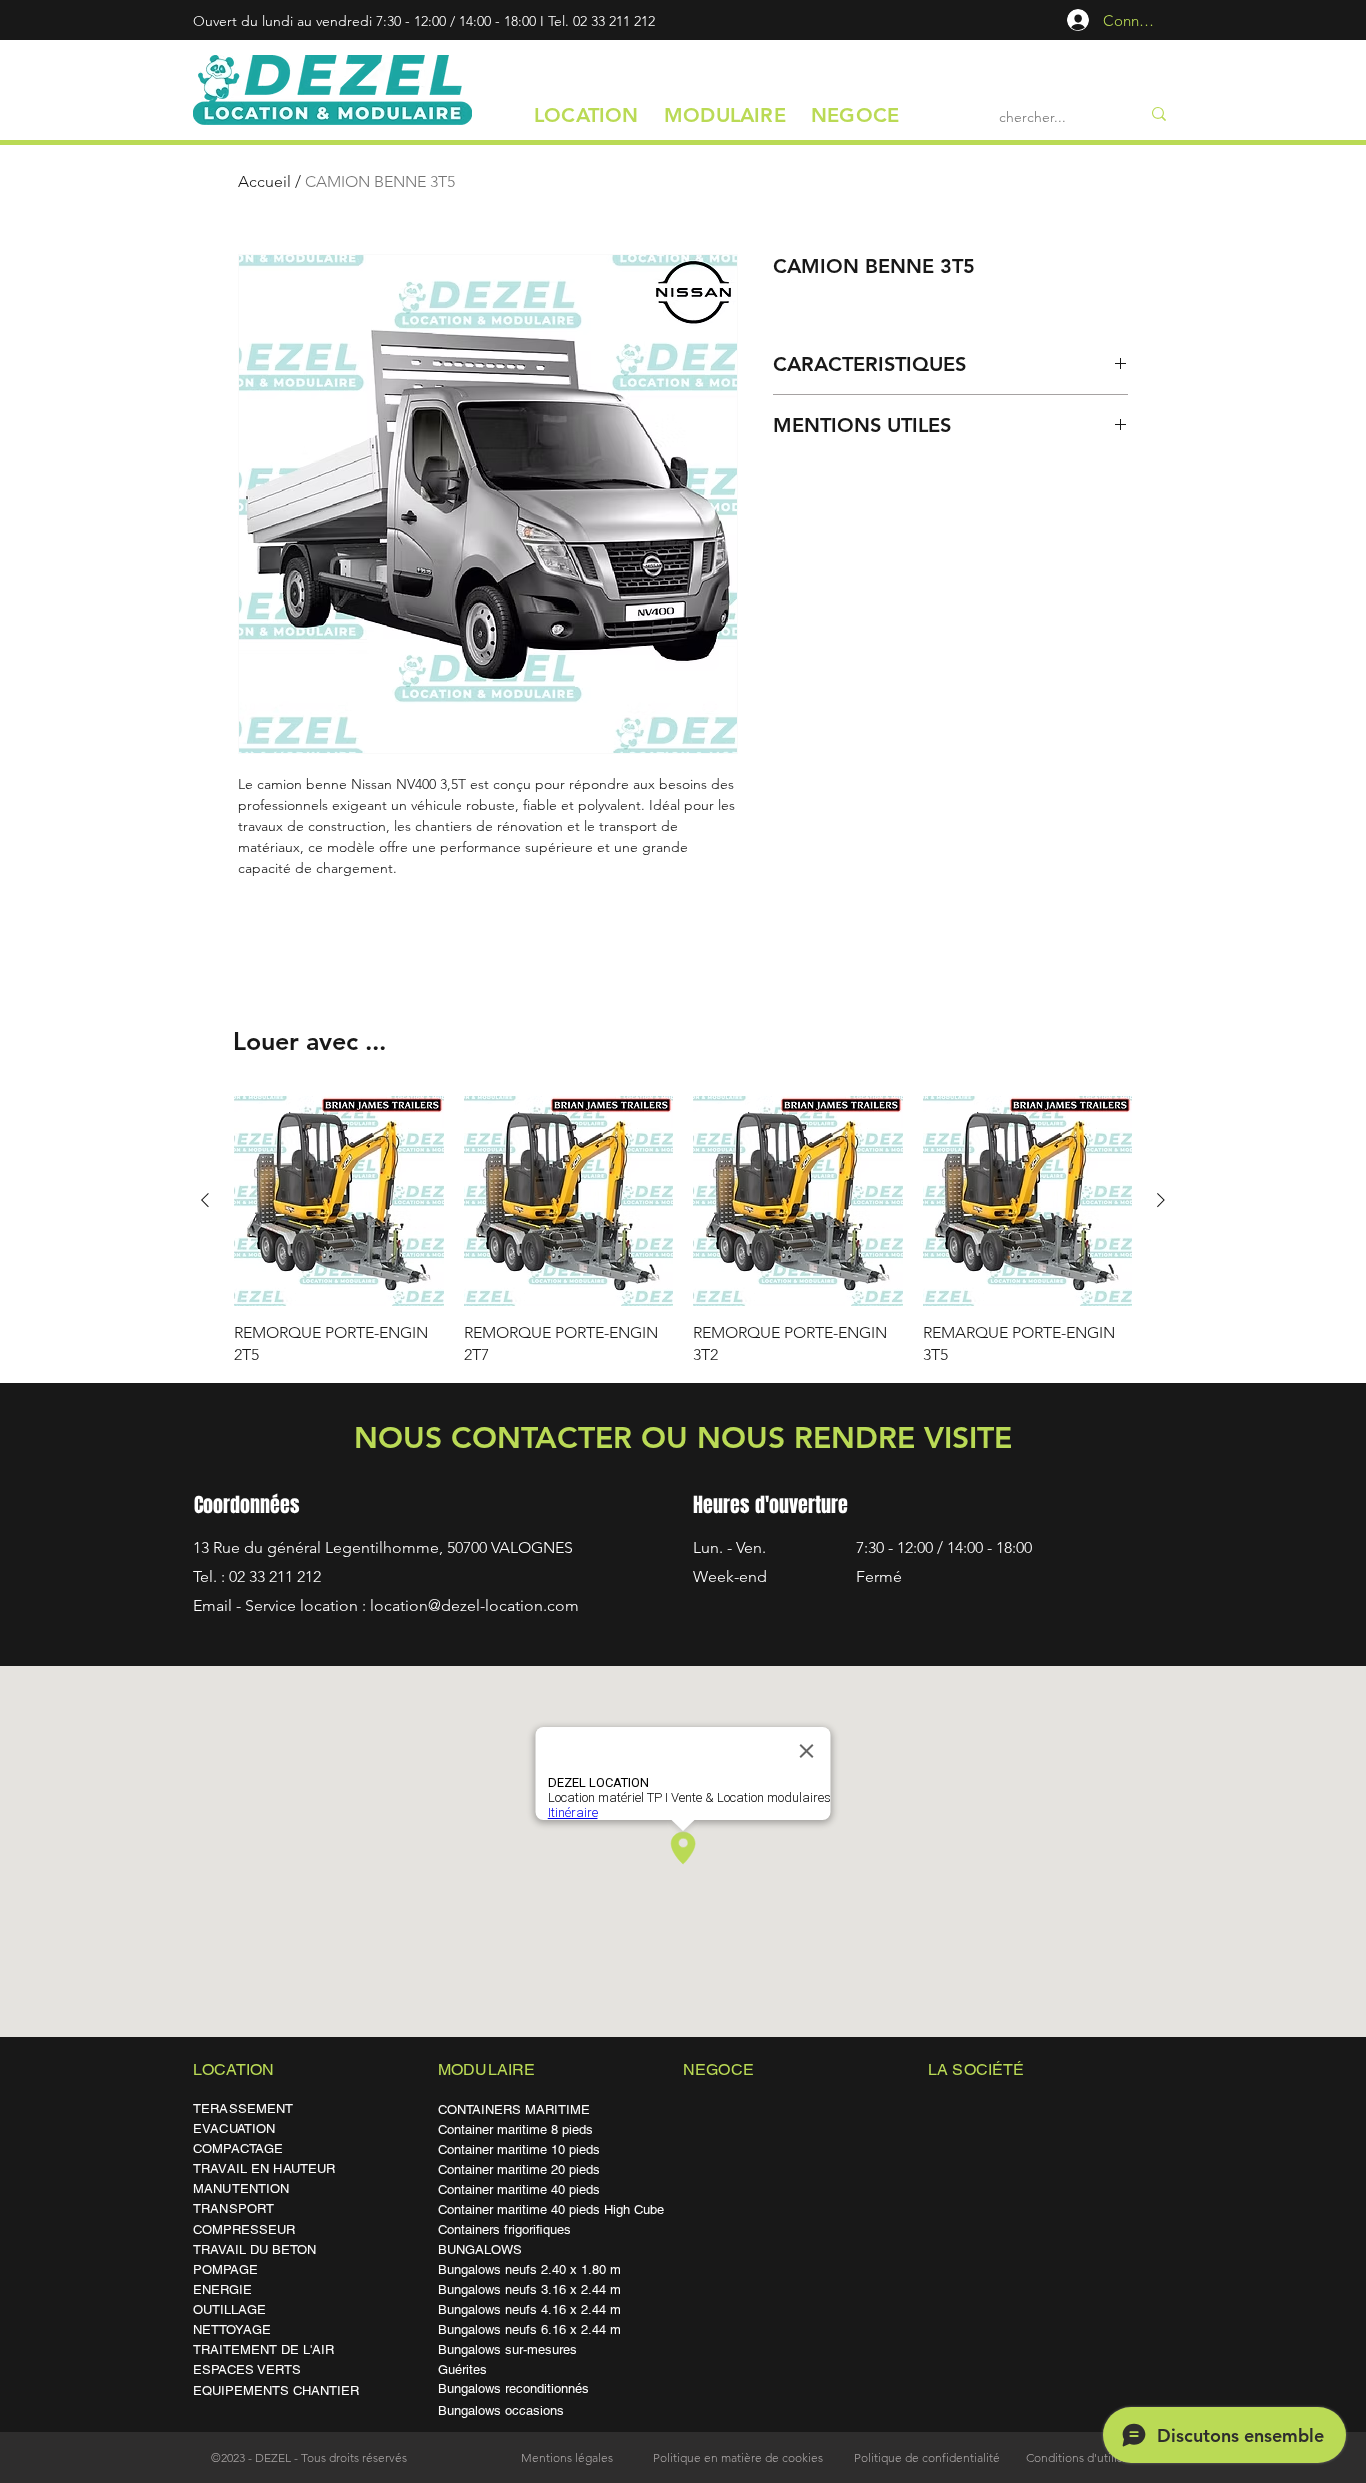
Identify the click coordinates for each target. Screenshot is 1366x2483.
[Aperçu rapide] (339, 1201)
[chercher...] (1159, 113)
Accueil (264, 181)
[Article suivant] (1161, 1200)
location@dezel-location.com (474, 1605)
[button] (586, 115)
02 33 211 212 (614, 21)
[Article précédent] (205, 1200)
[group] (683, 1231)
